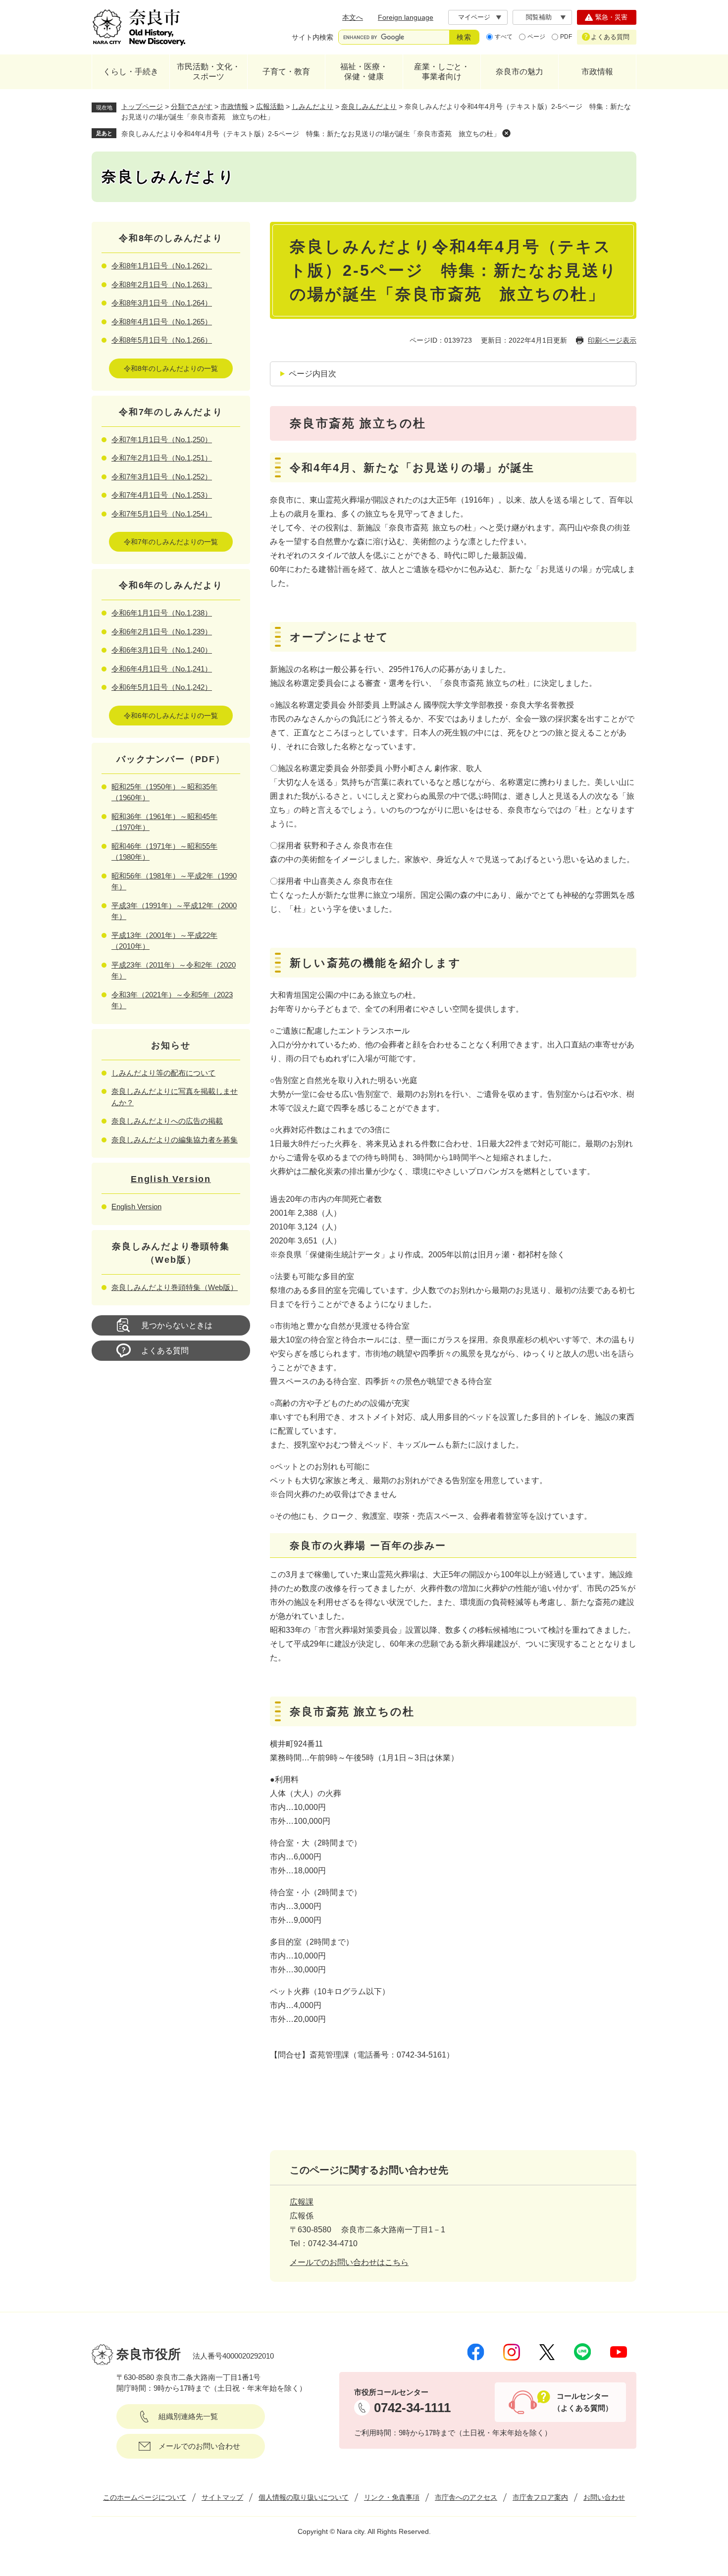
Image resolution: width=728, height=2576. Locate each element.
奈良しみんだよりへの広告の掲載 (167, 1121)
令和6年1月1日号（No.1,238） (162, 613)
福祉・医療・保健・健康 (364, 72)
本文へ (353, 17)
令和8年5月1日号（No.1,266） (162, 340)
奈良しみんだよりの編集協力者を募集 (175, 1140)
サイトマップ (222, 2497)
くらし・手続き (131, 72)
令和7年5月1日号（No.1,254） (162, 514)
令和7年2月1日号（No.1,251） (162, 458)
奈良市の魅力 (520, 72)
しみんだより (312, 106)
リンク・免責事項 (392, 2497)
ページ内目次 (312, 374)
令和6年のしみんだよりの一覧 (171, 716)
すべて (504, 37)
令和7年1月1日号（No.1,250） (162, 439)
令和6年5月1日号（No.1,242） (162, 687)
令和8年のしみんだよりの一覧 (171, 368)
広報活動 (270, 106)
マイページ (474, 17)
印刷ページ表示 (612, 340)
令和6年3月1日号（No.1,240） (162, 650)
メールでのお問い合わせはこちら (349, 2262)
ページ (536, 37)
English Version (171, 1179)
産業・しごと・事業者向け (442, 72)
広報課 (302, 2202)
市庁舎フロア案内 (540, 2497)
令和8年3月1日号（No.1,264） (162, 303)
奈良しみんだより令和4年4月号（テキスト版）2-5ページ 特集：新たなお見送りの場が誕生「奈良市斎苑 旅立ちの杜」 (311, 134)
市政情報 (597, 72)
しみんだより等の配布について (163, 1073)
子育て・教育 (286, 72)
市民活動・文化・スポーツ (208, 72)
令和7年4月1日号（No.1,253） (162, 495)
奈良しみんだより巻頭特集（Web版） (175, 1287)
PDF (566, 37)
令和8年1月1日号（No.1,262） (162, 266)
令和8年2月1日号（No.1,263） (162, 284)
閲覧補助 (539, 17)
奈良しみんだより (369, 106)
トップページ (142, 106)
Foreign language (406, 17)
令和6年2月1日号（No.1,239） (162, 632)
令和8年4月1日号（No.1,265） (162, 322)
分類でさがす (192, 106)
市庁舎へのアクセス (466, 2497)
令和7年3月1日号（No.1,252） (162, 477)
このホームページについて (145, 2497)
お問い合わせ (604, 2497)
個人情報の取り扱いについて (304, 2497)
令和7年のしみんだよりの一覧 (171, 542)
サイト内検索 (312, 37)
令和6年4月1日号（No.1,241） (162, 669)
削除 (506, 133)
